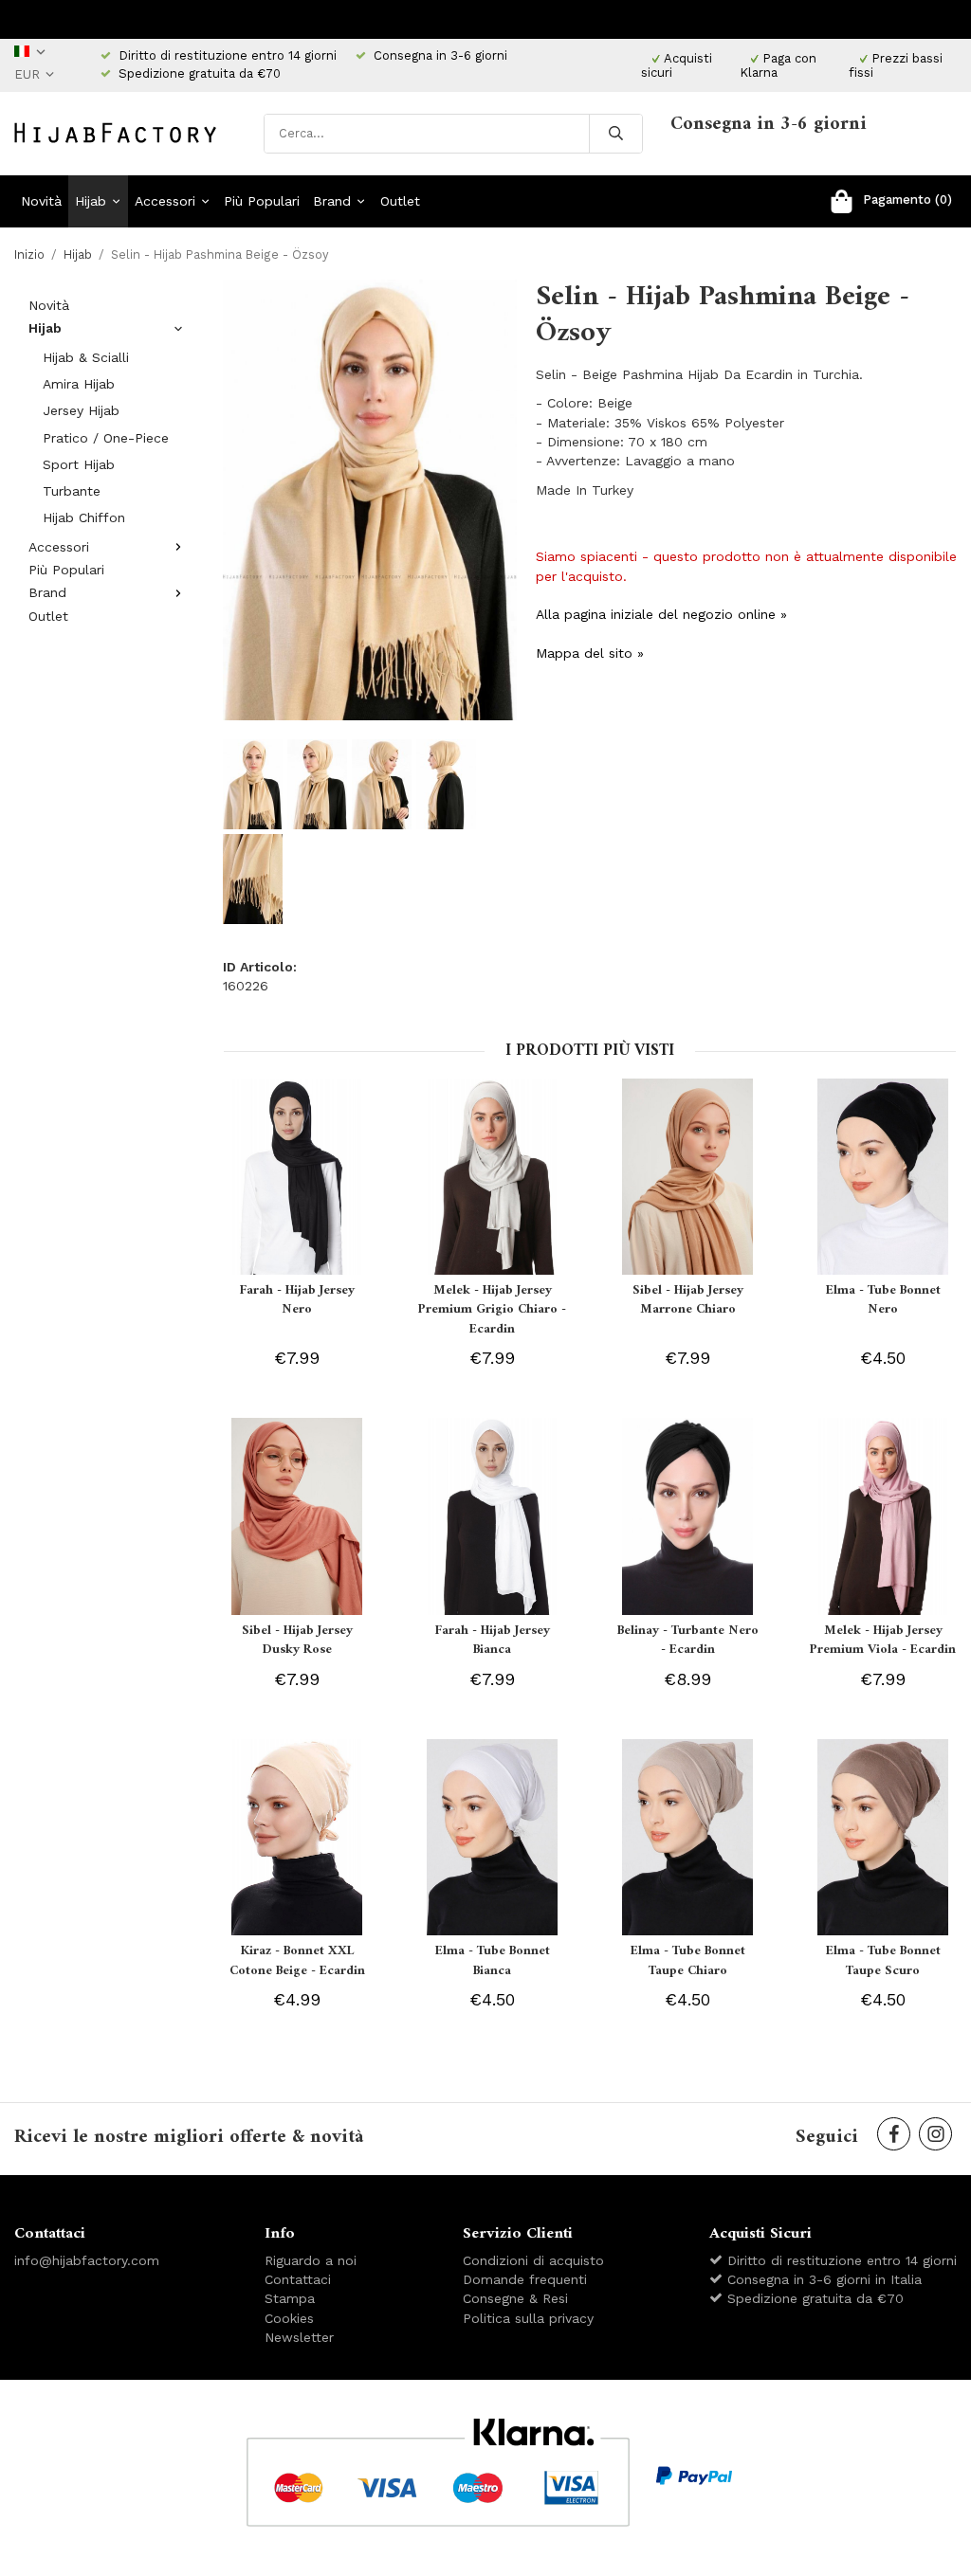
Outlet (400, 201)
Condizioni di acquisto (533, 2260)
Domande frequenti (525, 2279)
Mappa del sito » (590, 653)
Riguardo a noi (311, 2260)
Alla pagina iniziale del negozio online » (661, 614)
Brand (332, 201)
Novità (41, 201)
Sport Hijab (79, 464)
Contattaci (298, 2279)
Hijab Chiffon (84, 517)
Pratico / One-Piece (106, 438)
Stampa (290, 2298)
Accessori (165, 201)
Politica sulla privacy (528, 2318)
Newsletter (299, 2337)
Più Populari (262, 201)
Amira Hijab (79, 384)
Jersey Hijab (81, 410)
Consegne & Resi (515, 2298)
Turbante (72, 491)
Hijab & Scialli (86, 357)
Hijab (91, 201)
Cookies (289, 2318)
